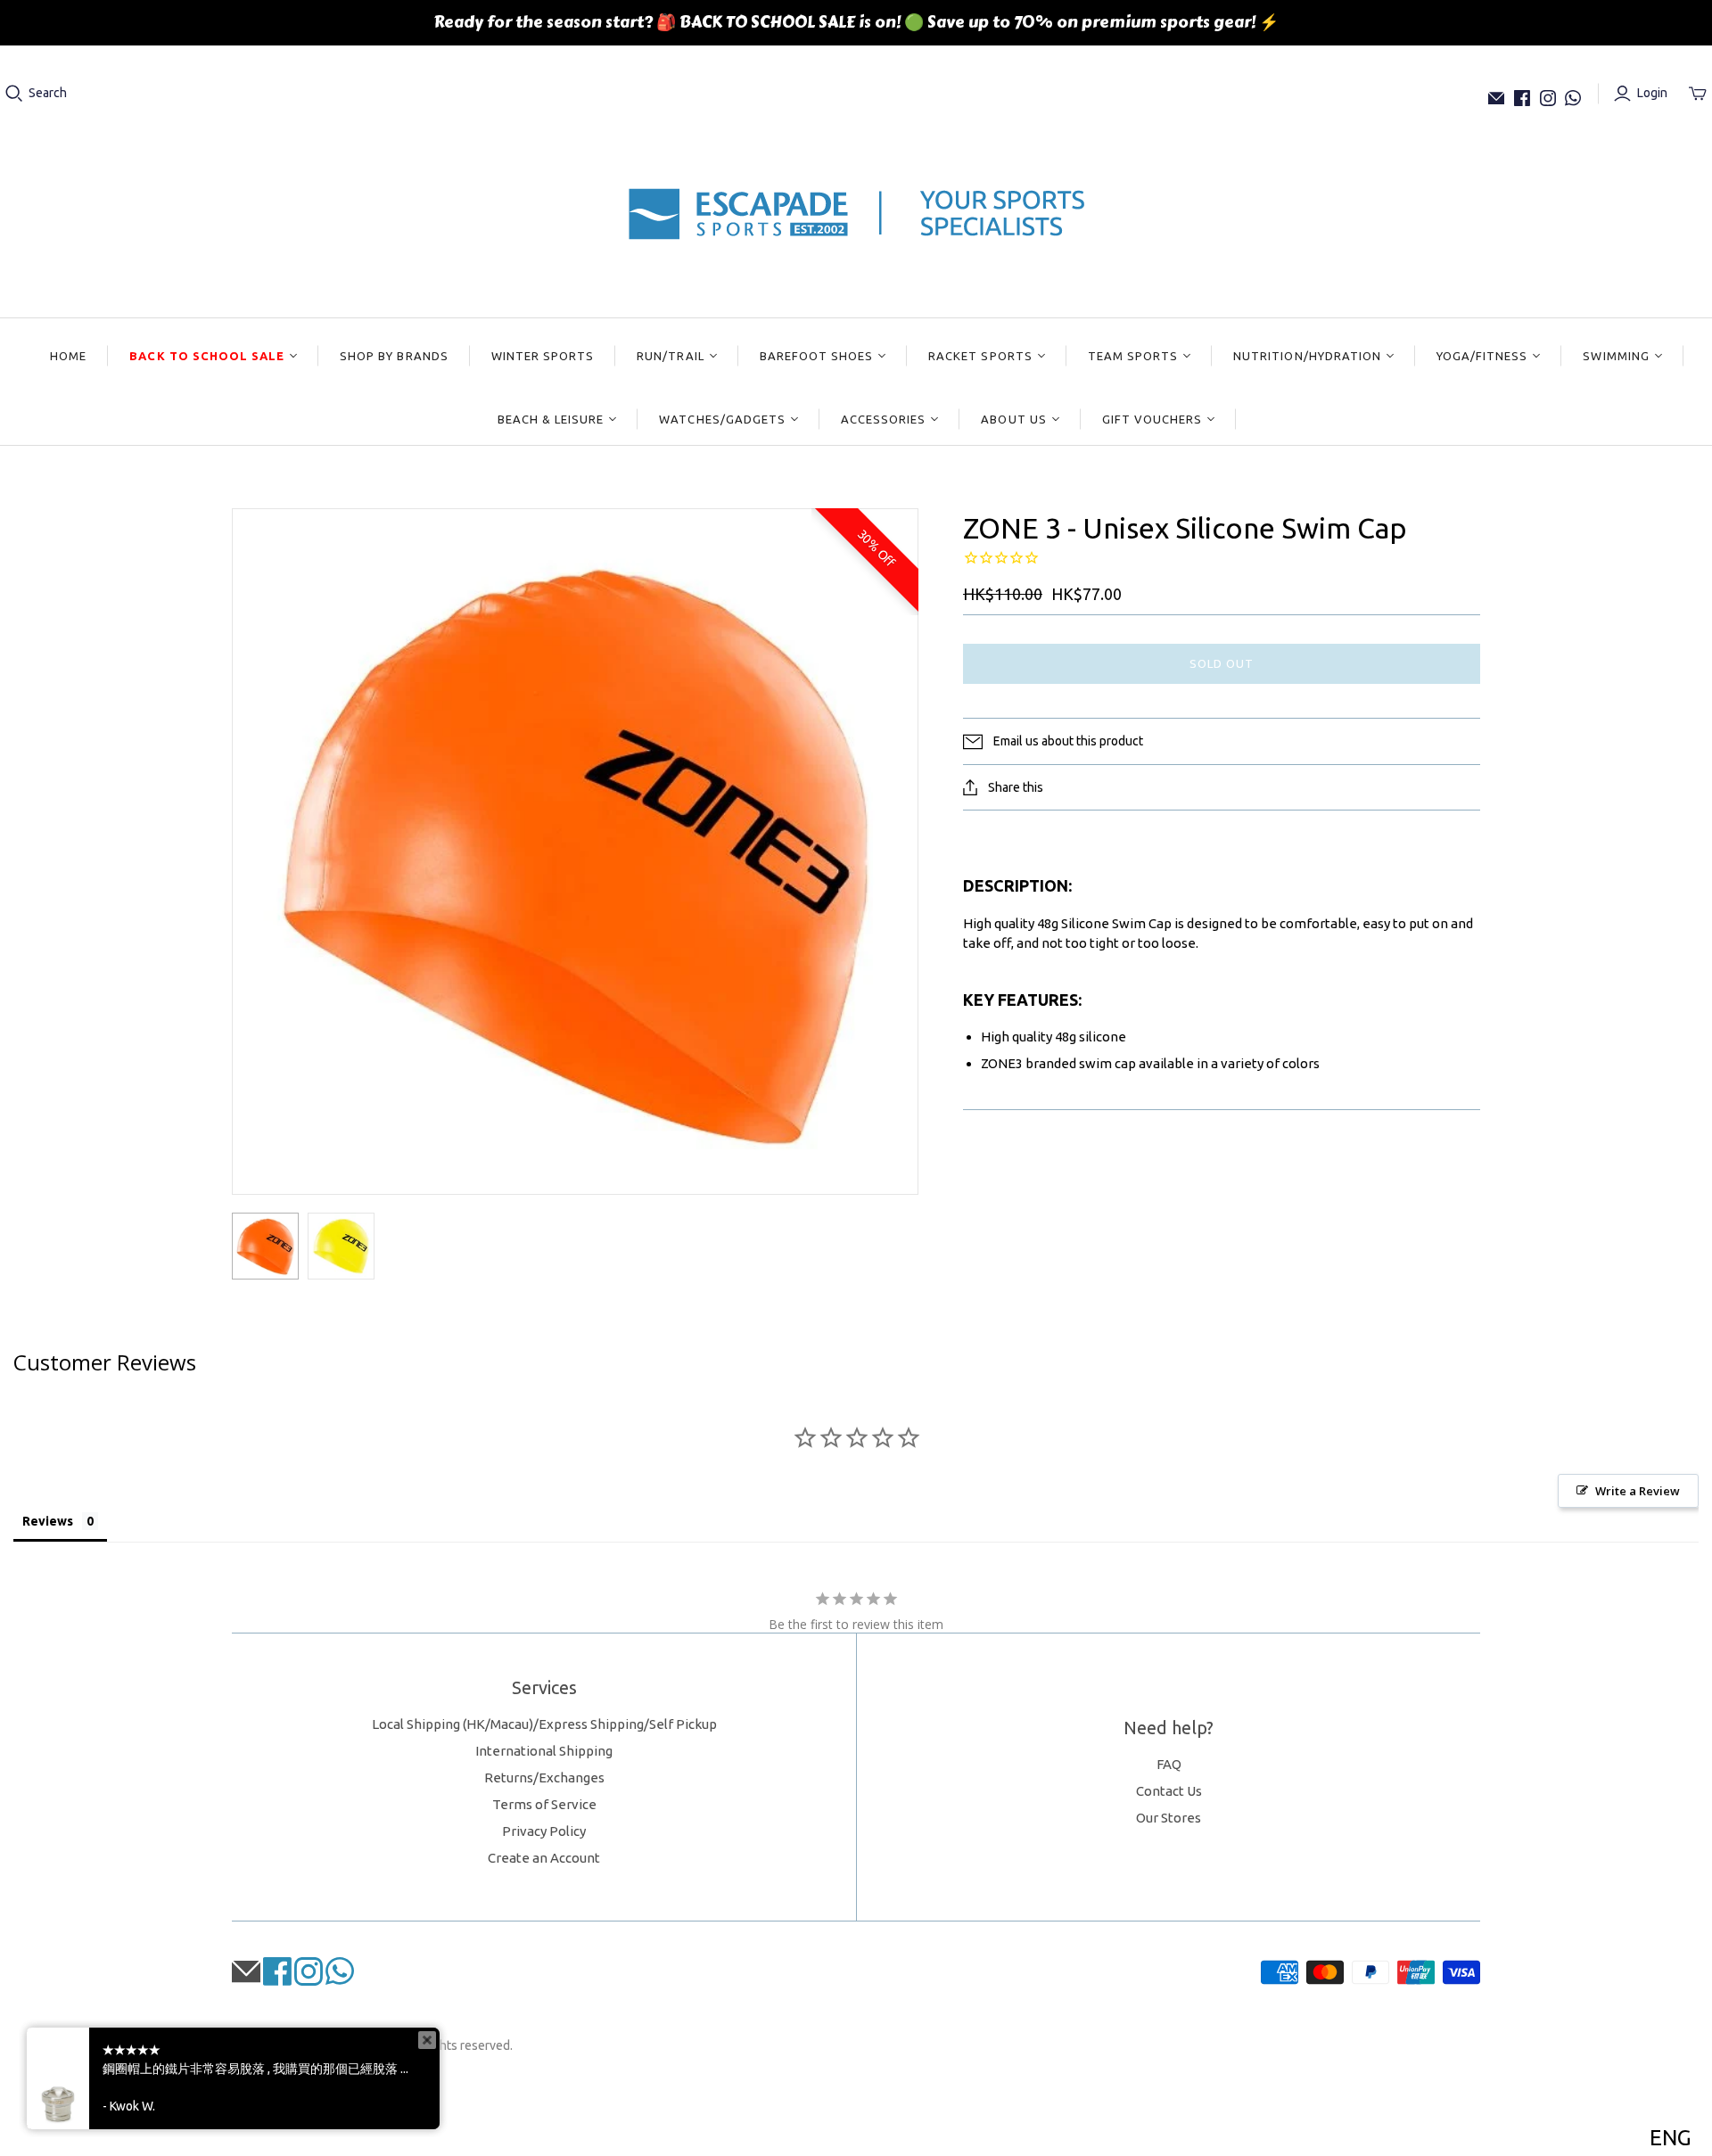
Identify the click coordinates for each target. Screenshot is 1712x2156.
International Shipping (544, 1751)
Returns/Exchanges (544, 1777)
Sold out (1222, 663)
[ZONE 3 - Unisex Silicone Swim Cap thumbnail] (265, 1246)
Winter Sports (543, 356)
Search (48, 93)
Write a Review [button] (1638, 1491)
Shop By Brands (394, 356)
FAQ (1169, 1764)
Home (68, 356)
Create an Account (544, 1858)
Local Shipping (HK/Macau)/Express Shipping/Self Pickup (544, 1724)
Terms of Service (544, 1804)
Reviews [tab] (48, 1521)
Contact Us (1169, 1791)
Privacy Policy (544, 1831)
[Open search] (14, 94)
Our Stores (1169, 1818)
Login (1652, 93)
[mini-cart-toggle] (1698, 94)
